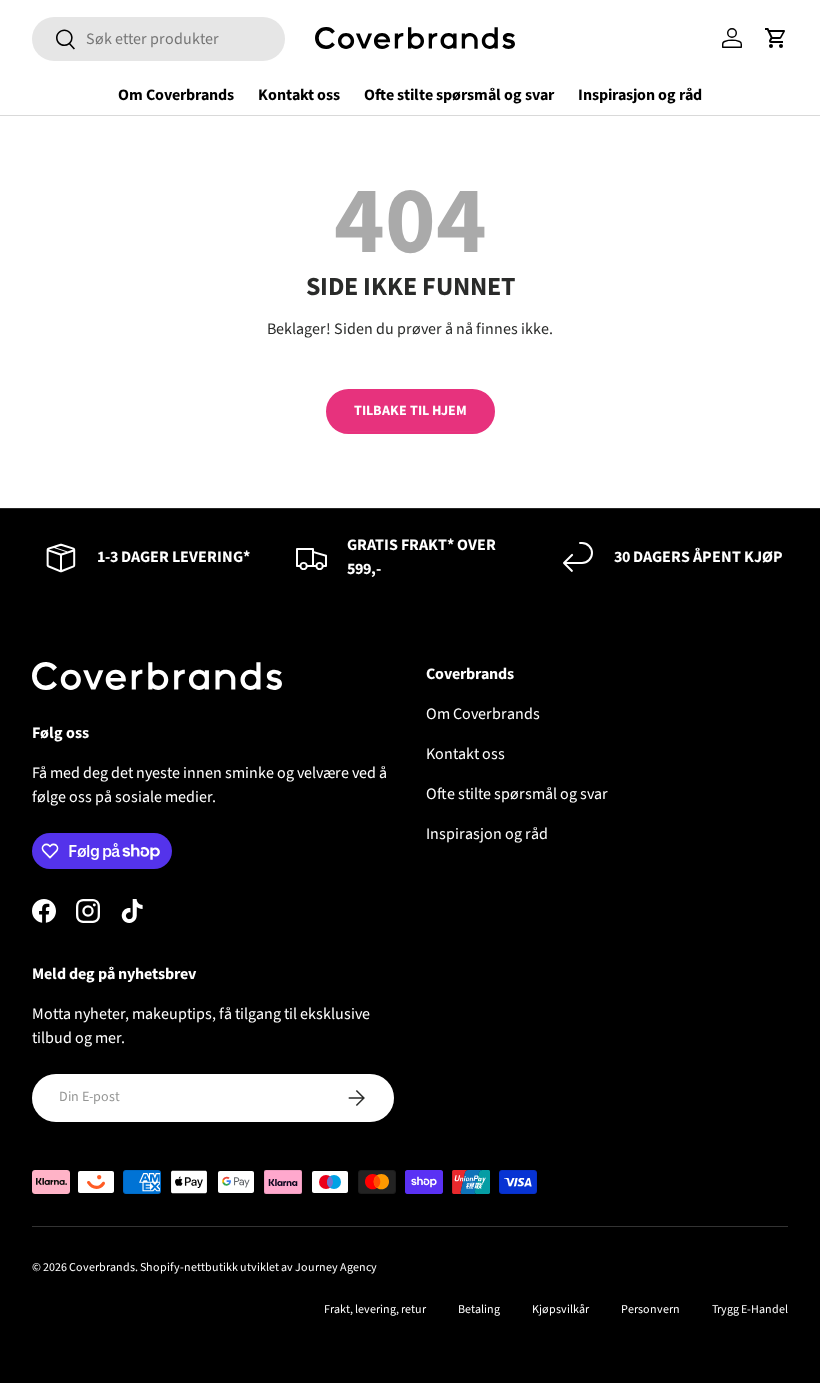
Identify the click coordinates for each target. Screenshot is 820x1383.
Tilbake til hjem (410, 411)
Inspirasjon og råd (640, 95)
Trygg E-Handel (750, 1309)
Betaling (479, 1309)
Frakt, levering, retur (375, 1309)
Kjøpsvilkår (560, 1309)
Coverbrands (102, 1267)
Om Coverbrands (176, 95)
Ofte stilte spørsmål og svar (459, 95)
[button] (776, 38)
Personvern (650, 1309)
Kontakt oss (299, 95)
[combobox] (158, 39)
